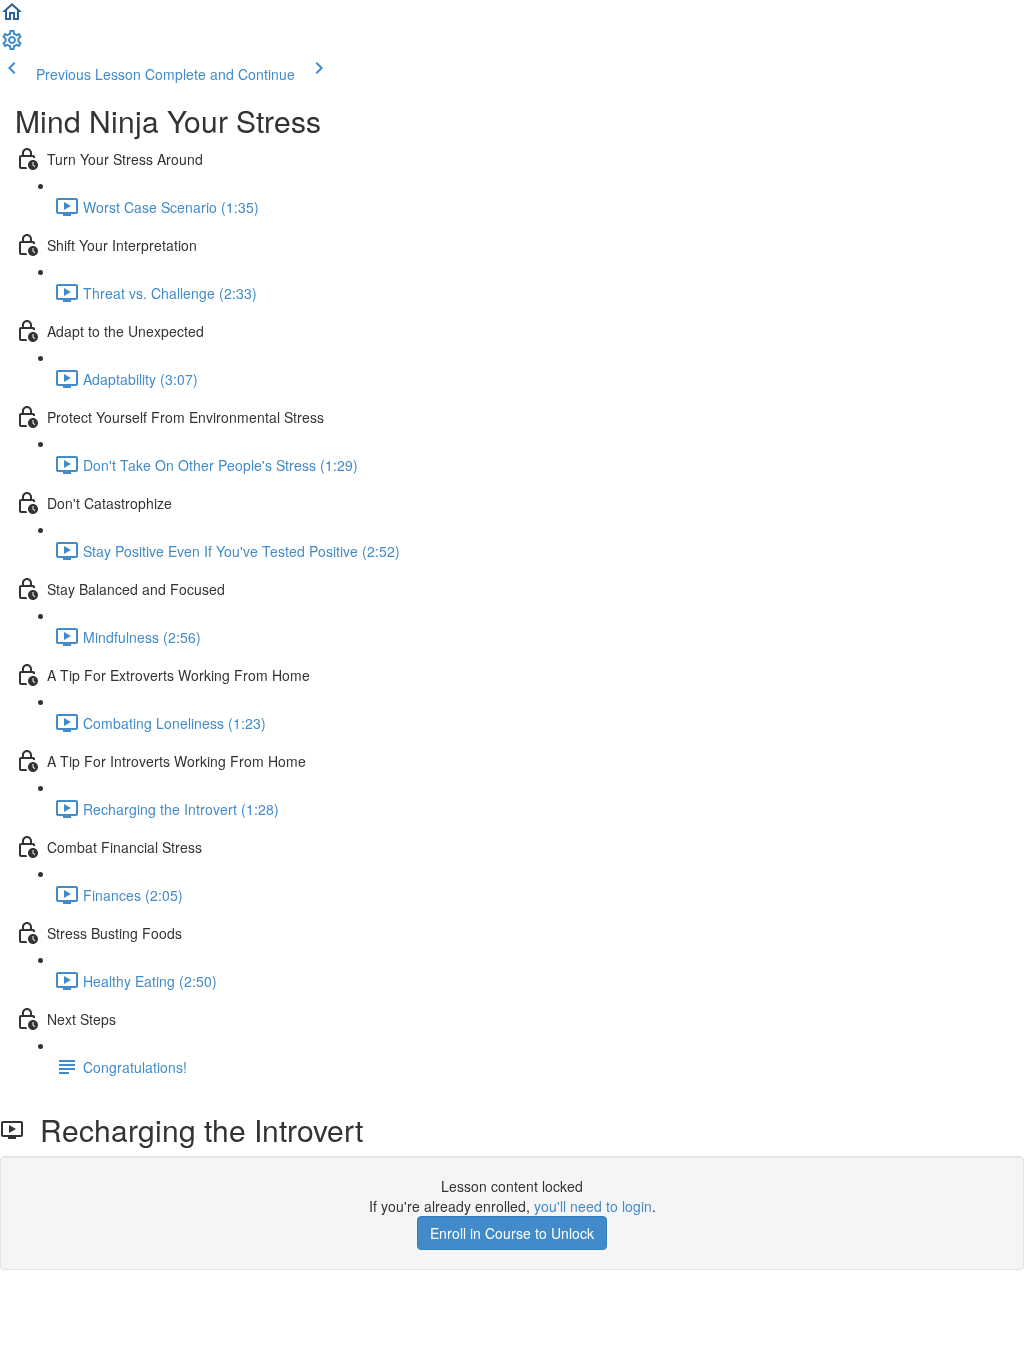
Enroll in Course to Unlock (512, 1233)
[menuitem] (12, 46)
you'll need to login (593, 1206)
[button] (12, 18)
